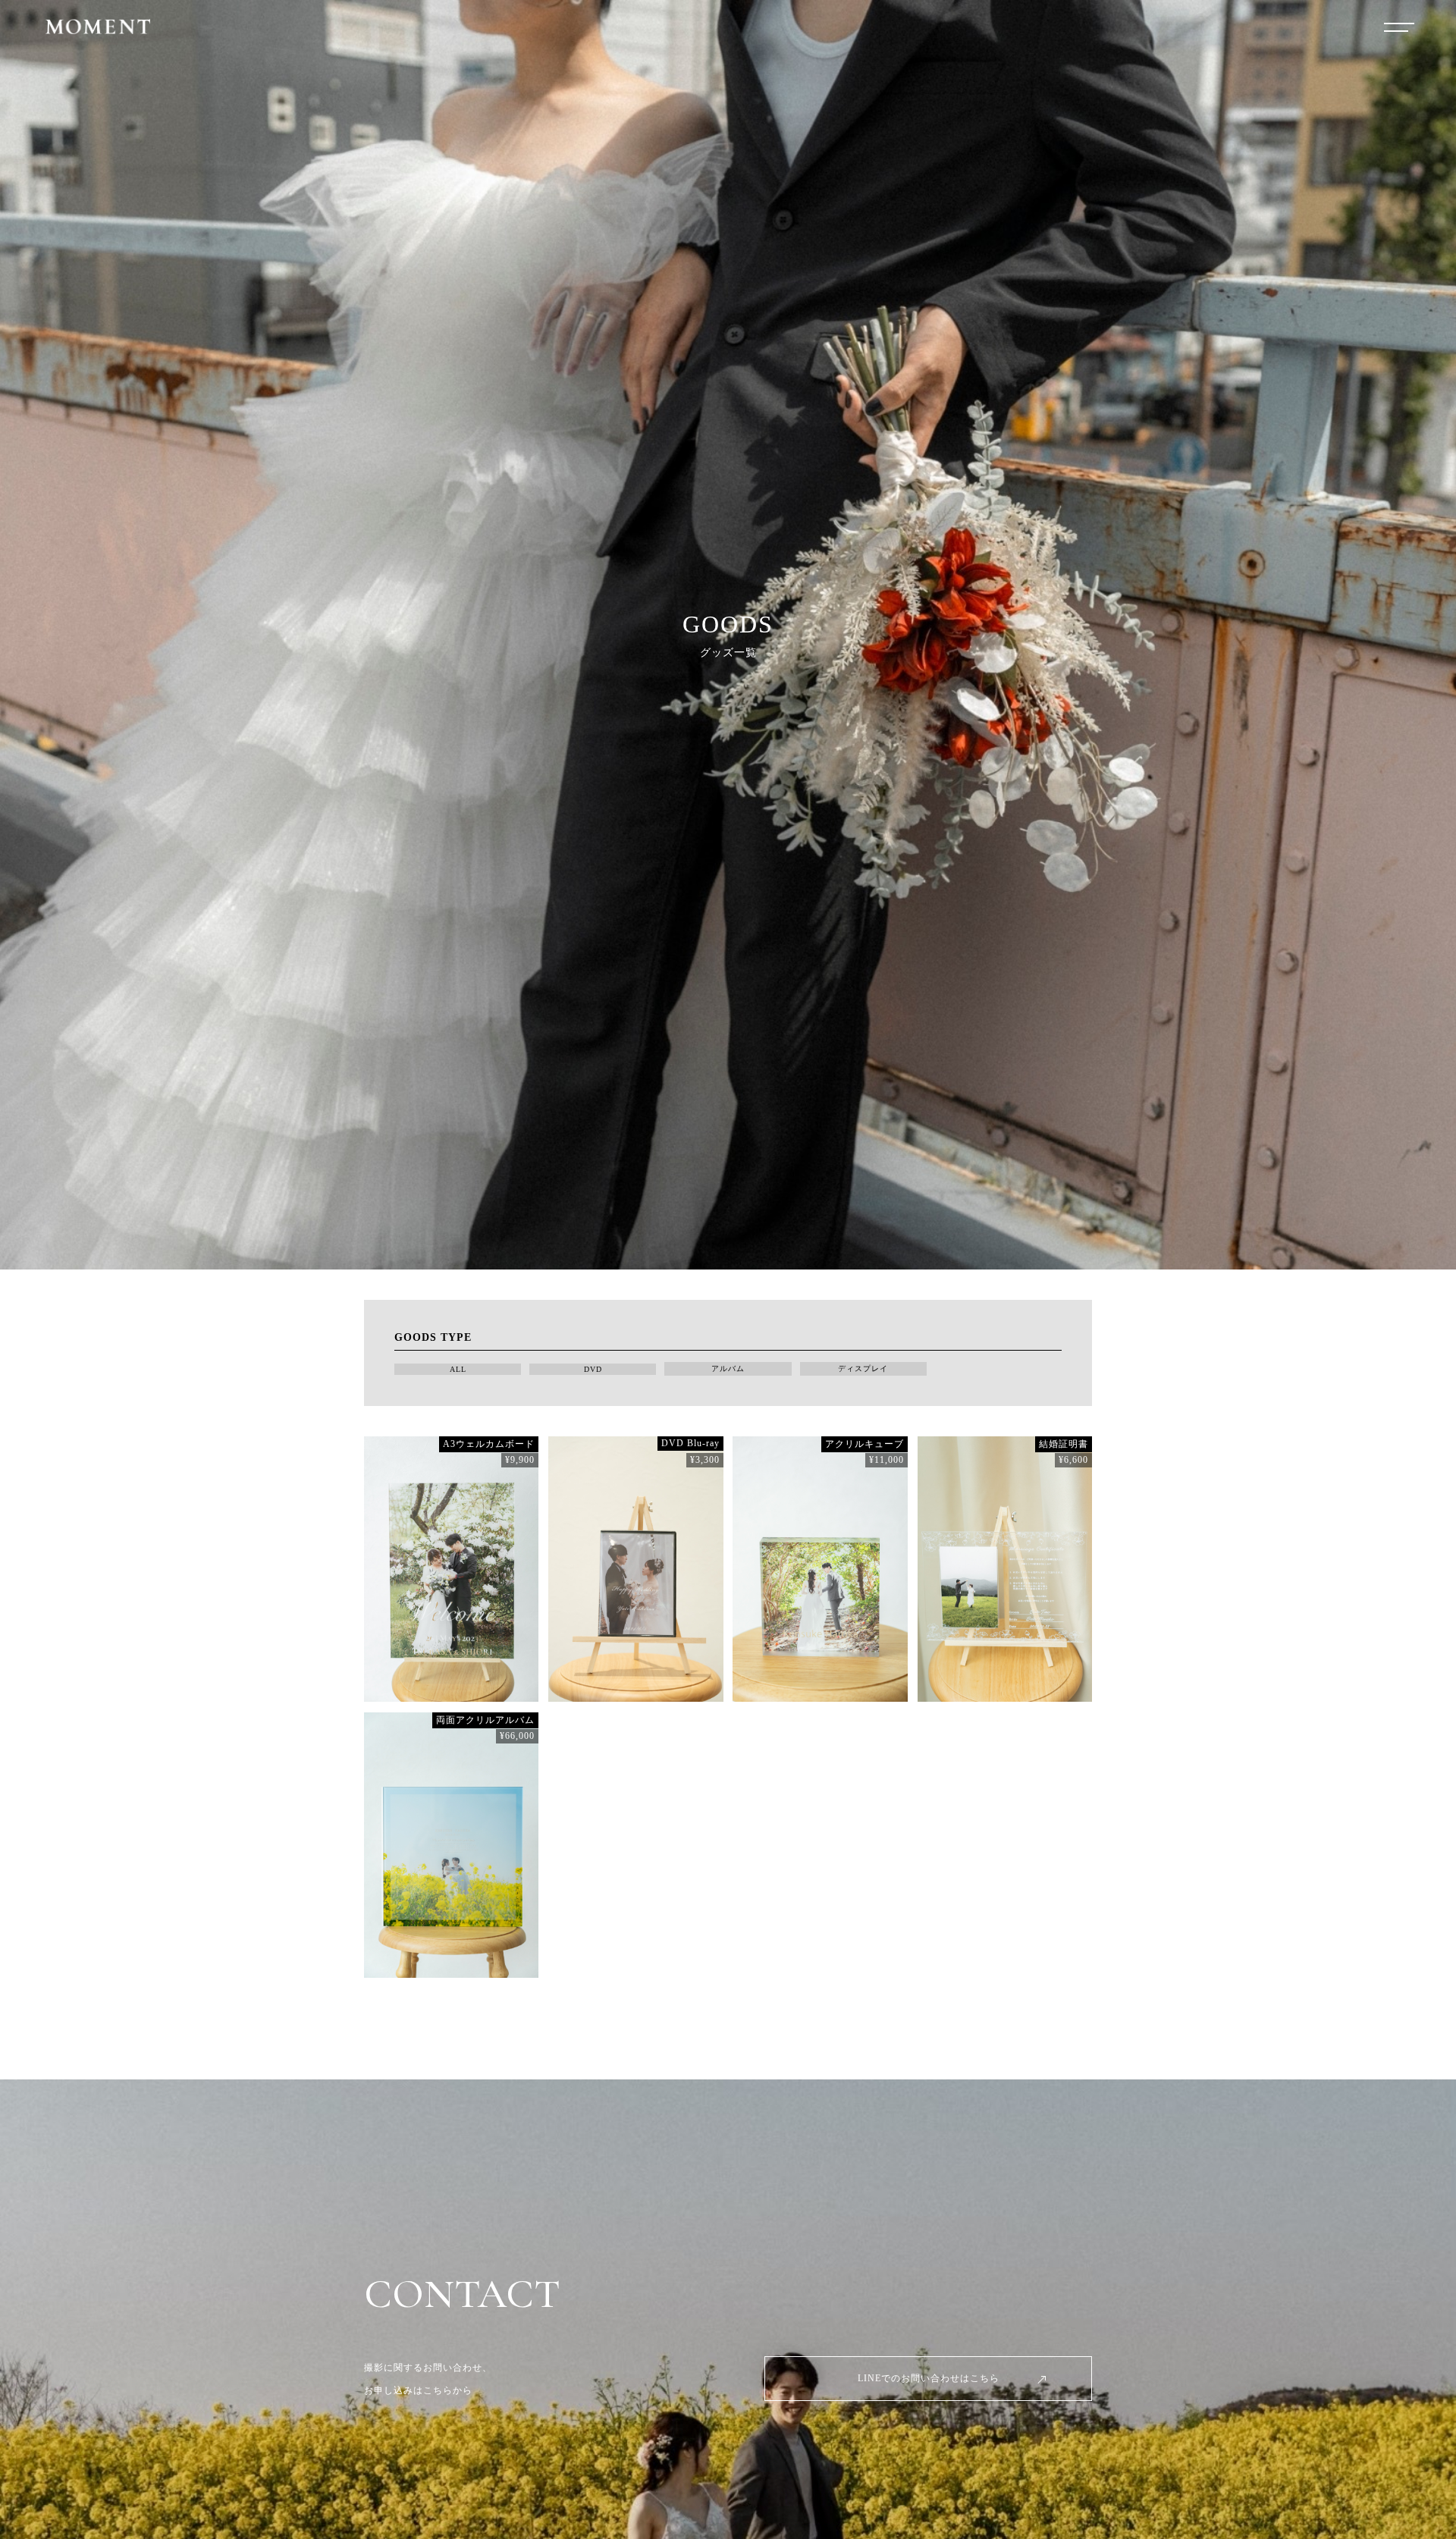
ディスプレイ (863, 1368)
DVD (593, 1369)
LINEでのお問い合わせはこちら (929, 2378)
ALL (458, 1369)
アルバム (728, 1368)
